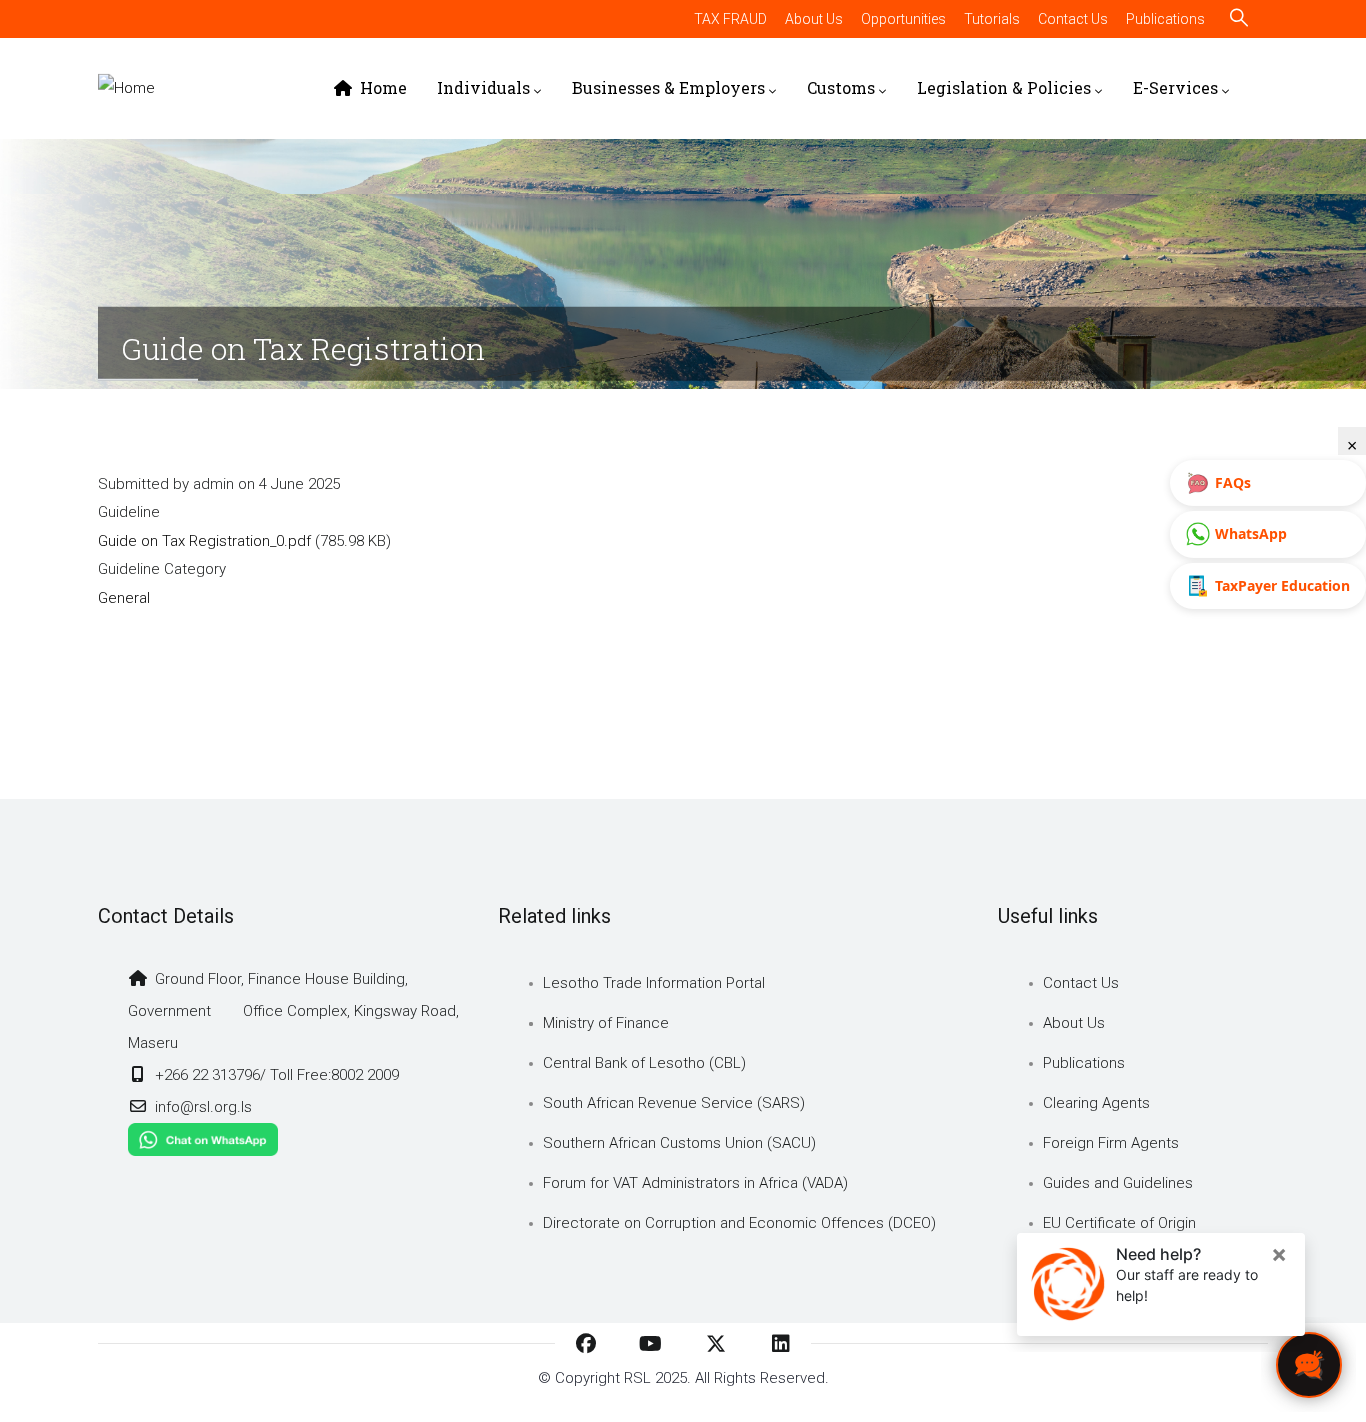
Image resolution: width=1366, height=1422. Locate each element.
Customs (841, 87)
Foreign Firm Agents (1111, 1143)
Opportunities (903, 19)
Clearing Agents (1096, 1103)
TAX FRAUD (730, 19)
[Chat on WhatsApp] (203, 1139)
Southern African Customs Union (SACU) (679, 1143)
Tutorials (992, 19)
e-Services (1175, 87)
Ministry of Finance (606, 1023)
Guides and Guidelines (1118, 1183)
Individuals (483, 87)
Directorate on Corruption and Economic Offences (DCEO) (739, 1223)
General (124, 598)
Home (381, 87)
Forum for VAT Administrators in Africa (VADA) (695, 1183)
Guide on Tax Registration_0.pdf (204, 541)
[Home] (126, 88)
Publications (1165, 19)
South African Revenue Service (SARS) (674, 1103)
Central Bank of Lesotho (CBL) (644, 1063)
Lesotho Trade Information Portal (654, 983)
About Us (814, 19)
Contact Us (1073, 19)
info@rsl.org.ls (201, 1107)
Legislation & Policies (1004, 87)
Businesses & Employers (668, 87)
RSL (637, 1378)
